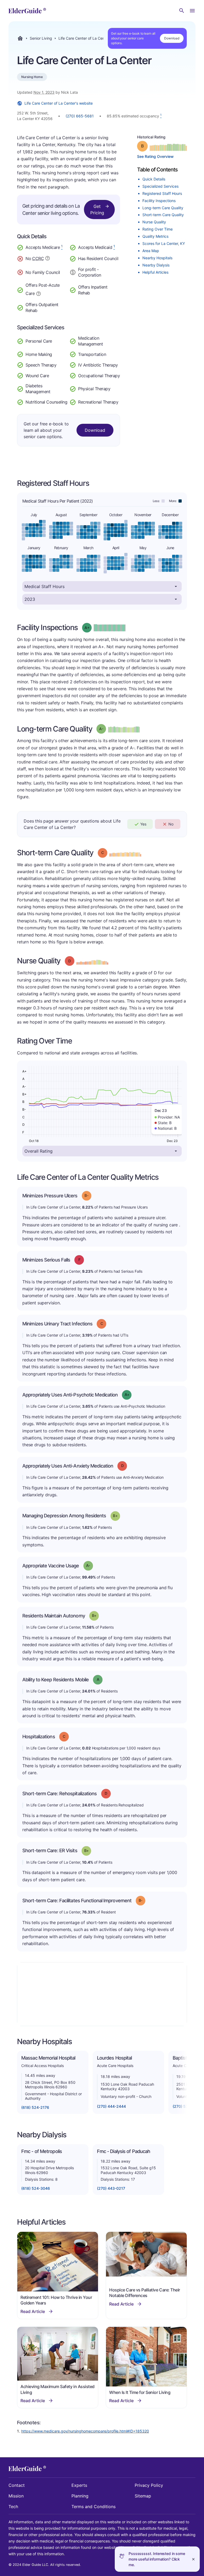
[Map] (102, 1994)
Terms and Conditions (93, 2507)
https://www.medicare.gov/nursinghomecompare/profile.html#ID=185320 (85, 2431)
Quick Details (154, 179)
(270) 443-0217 (111, 2188)
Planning (80, 2496)
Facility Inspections (159, 201)
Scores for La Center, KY (164, 243)
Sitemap (143, 2496)
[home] (27, 11)
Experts (79, 2485)
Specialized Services (160, 186)
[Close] (193, 2559)
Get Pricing (97, 209)
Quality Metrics (155, 236)
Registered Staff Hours (162, 193)
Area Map (151, 251)
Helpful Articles (155, 272)
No (171, 824)
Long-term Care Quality (163, 208)
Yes (143, 824)
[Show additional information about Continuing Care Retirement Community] (48, 259)
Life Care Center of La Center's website (59, 103)
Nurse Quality (154, 222)
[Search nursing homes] (182, 11)
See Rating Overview (155, 156)
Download (172, 38)
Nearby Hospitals (157, 258)
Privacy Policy (149, 2485)
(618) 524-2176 (35, 2107)
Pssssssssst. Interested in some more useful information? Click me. (157, 2559)
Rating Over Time (158, 229)
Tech (13, 2507)
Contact (17, 2485)
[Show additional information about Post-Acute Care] (39, 293)
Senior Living (41, 38)
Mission (16, 2496)
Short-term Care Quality (163, 215)
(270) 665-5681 (80, 116)
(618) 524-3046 (36, 2188)
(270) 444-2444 (111, 2106)
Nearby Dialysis (156, 265)
